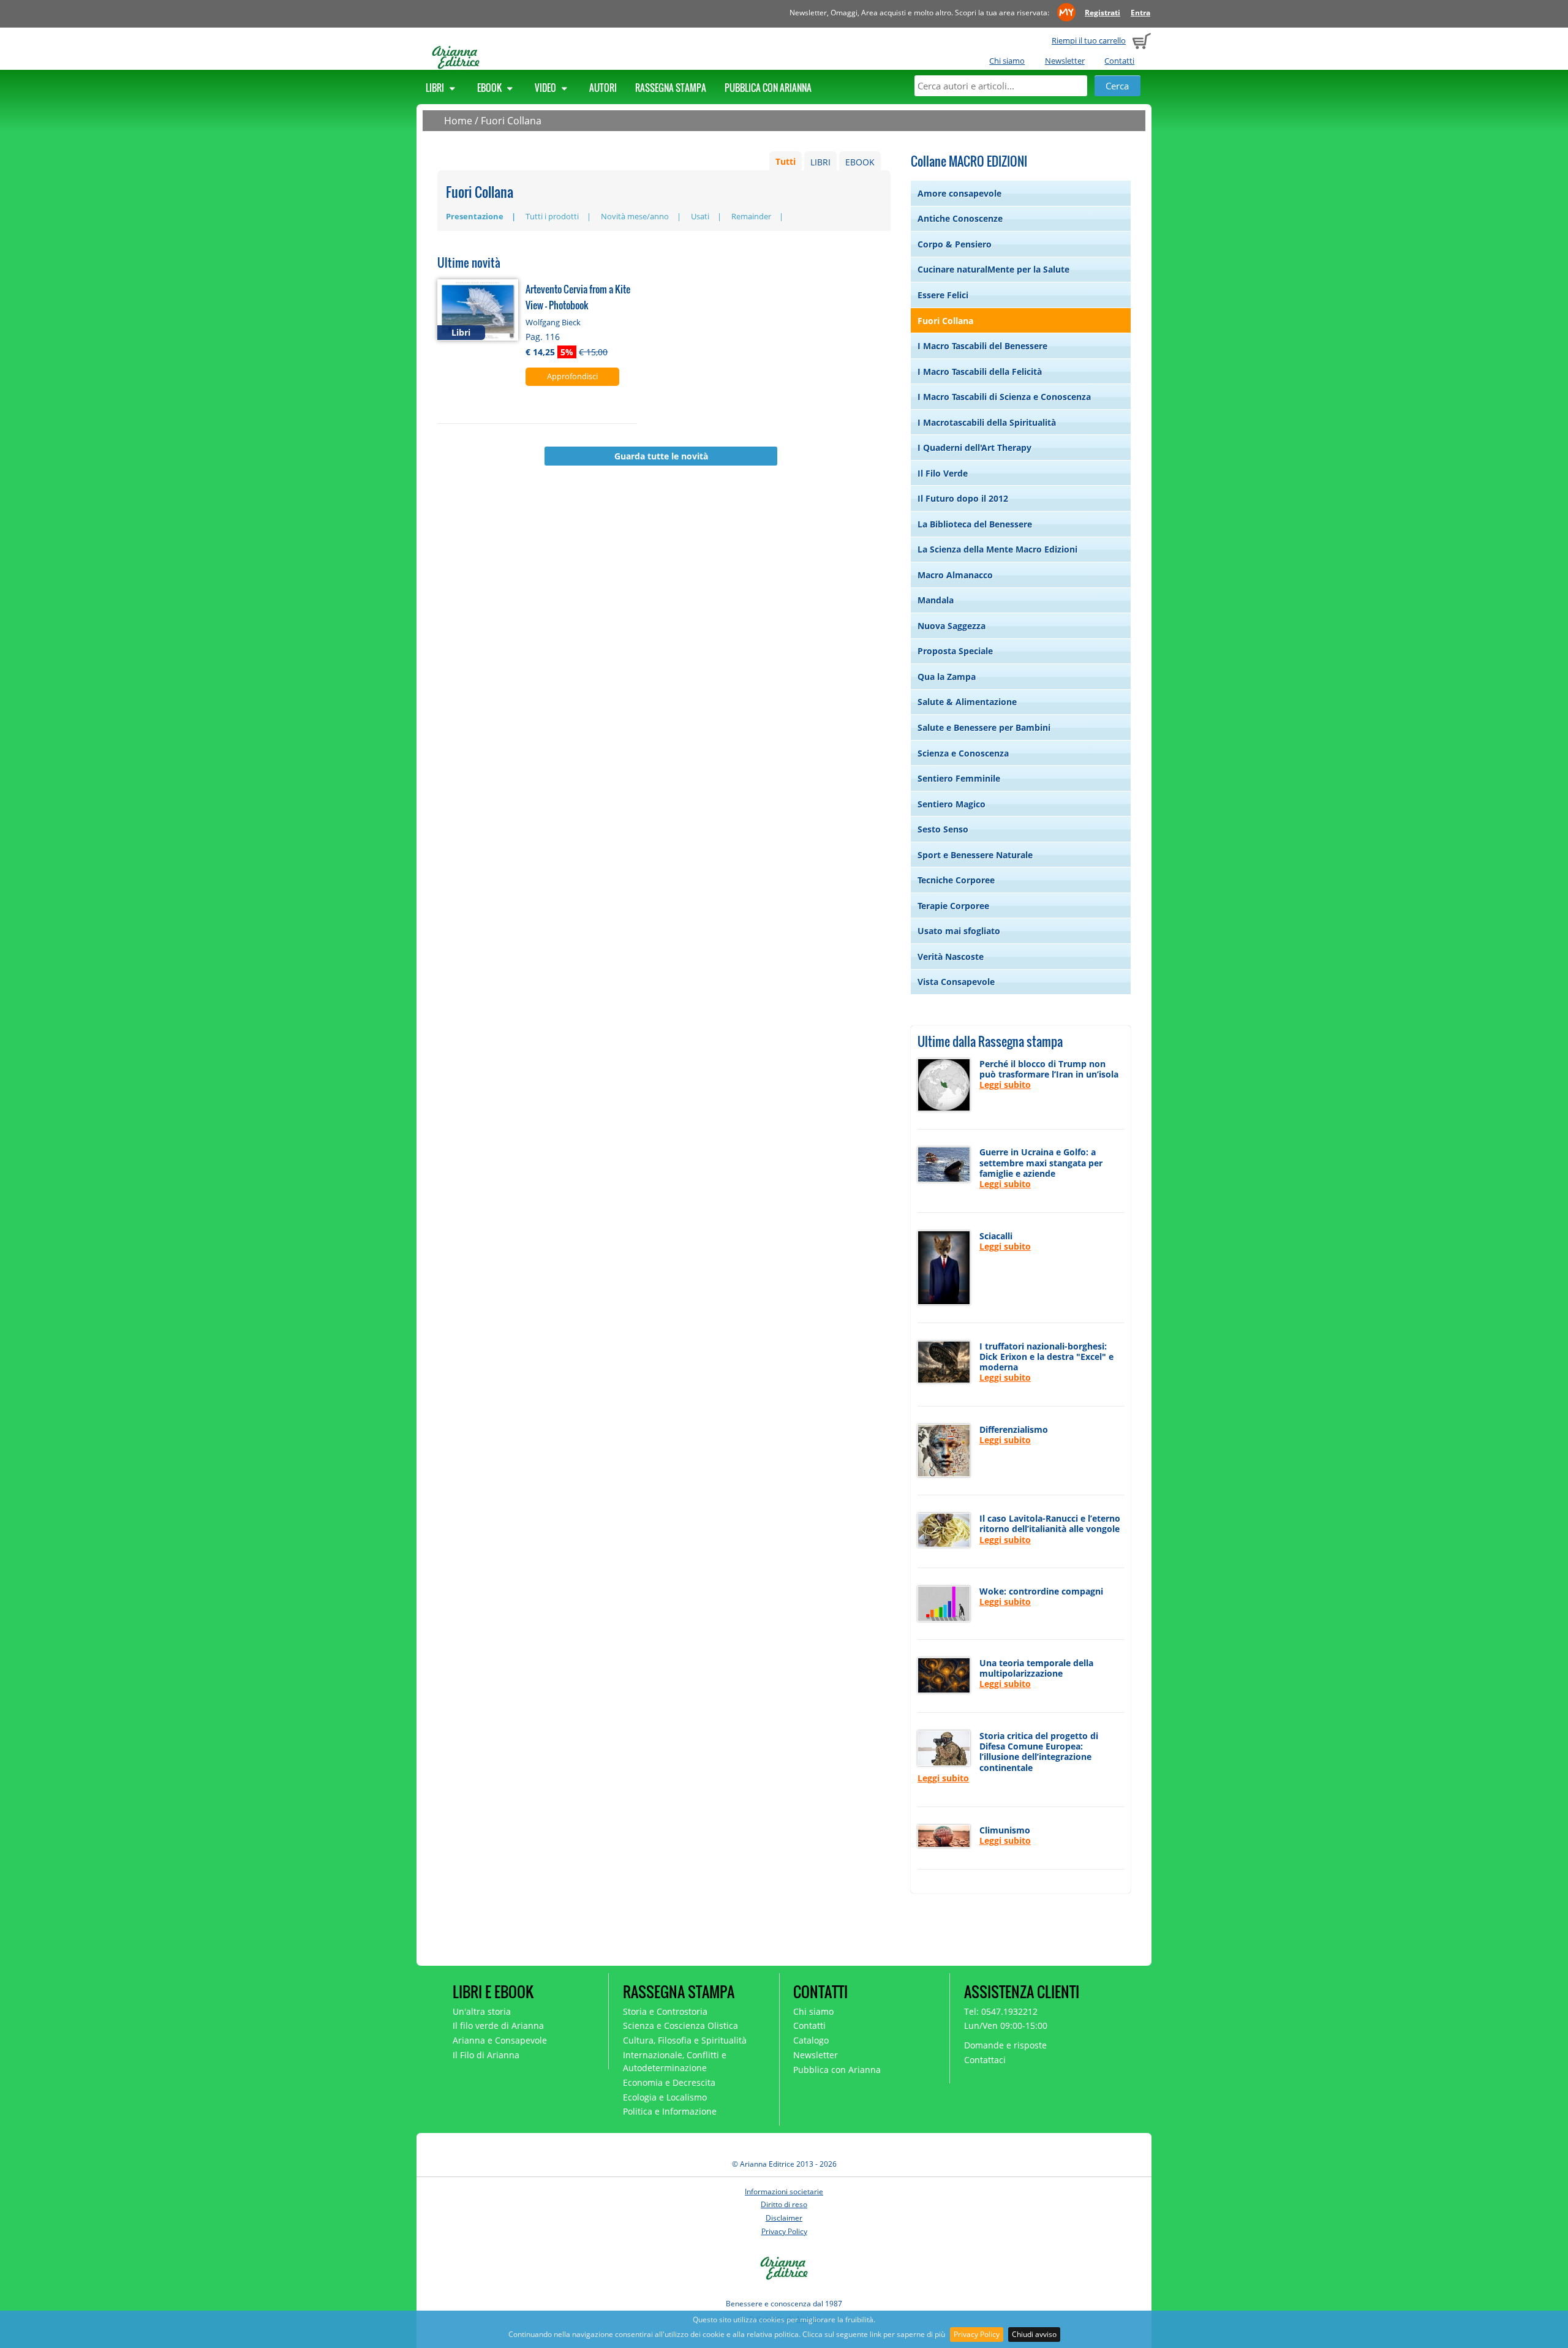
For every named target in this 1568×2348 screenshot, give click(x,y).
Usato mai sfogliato (959, 931)
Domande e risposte (1005, 2045)
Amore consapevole (959, 193)
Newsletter (1065, 61)
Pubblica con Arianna (768, 88)
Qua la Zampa (947, 677)
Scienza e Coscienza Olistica (680, 2025)
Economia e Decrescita (669, 2082)
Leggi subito (1005, 1085)
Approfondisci (572, 376)
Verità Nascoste (951, 957)
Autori (603, 88)
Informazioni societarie (784, 2191)
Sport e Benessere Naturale (975, 855)
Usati (700, 216)
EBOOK (860, 162)
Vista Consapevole (956, 982)
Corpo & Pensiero (955, 244)
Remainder (751, 216)
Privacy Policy (977, 2334)
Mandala (936, 600)
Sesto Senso (943, 829)
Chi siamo (1007, 61)
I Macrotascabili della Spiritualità (987, 422)
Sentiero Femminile (959, 778)
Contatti (1119, 61)
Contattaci (985, 2060)
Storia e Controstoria (665, 2011)
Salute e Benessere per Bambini (984, 727)
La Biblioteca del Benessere (975, 524)
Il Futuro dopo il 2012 (963, 498)
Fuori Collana (511, 121)
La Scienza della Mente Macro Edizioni (997, 549)
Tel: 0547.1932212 (1001, 2011)
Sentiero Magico (952, 804)
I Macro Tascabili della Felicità (980, 372)
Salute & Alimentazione (967, 702)
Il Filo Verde (943, 473)
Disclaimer (784, 2218)
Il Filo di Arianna (486, 2055)
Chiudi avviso (1034, 2334)
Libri (436, 88)
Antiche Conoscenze (960, 218)
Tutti (786, 162)
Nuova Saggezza (952, 626)
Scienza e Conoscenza (963, 753)
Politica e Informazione (670, 2111)
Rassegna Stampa (671, 88)
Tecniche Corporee (956, 880)
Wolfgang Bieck (553, 322)
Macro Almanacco (955, 575)
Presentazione (475, 216)
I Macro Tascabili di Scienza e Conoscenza (1004, 397)
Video (546, 88)
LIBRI (820, 162)
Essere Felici (943, 295)
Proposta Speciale (955, 651)
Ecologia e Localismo (665, 2097)
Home (458, 121)
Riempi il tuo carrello (1089, 40)
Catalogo (811, 2040)
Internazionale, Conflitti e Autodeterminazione (675, 2061)
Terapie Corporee (953, 906)
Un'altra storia (482, 2011)
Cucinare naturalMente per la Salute (993, 269)
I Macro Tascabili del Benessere (982, 346)
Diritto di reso (784, 2204)
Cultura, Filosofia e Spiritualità (685, 2040)
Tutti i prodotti (552, 216)
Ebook (490, 88)
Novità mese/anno (635, 216)
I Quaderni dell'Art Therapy (974, 447)
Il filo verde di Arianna (498, 2025)
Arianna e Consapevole (500, 2040)
